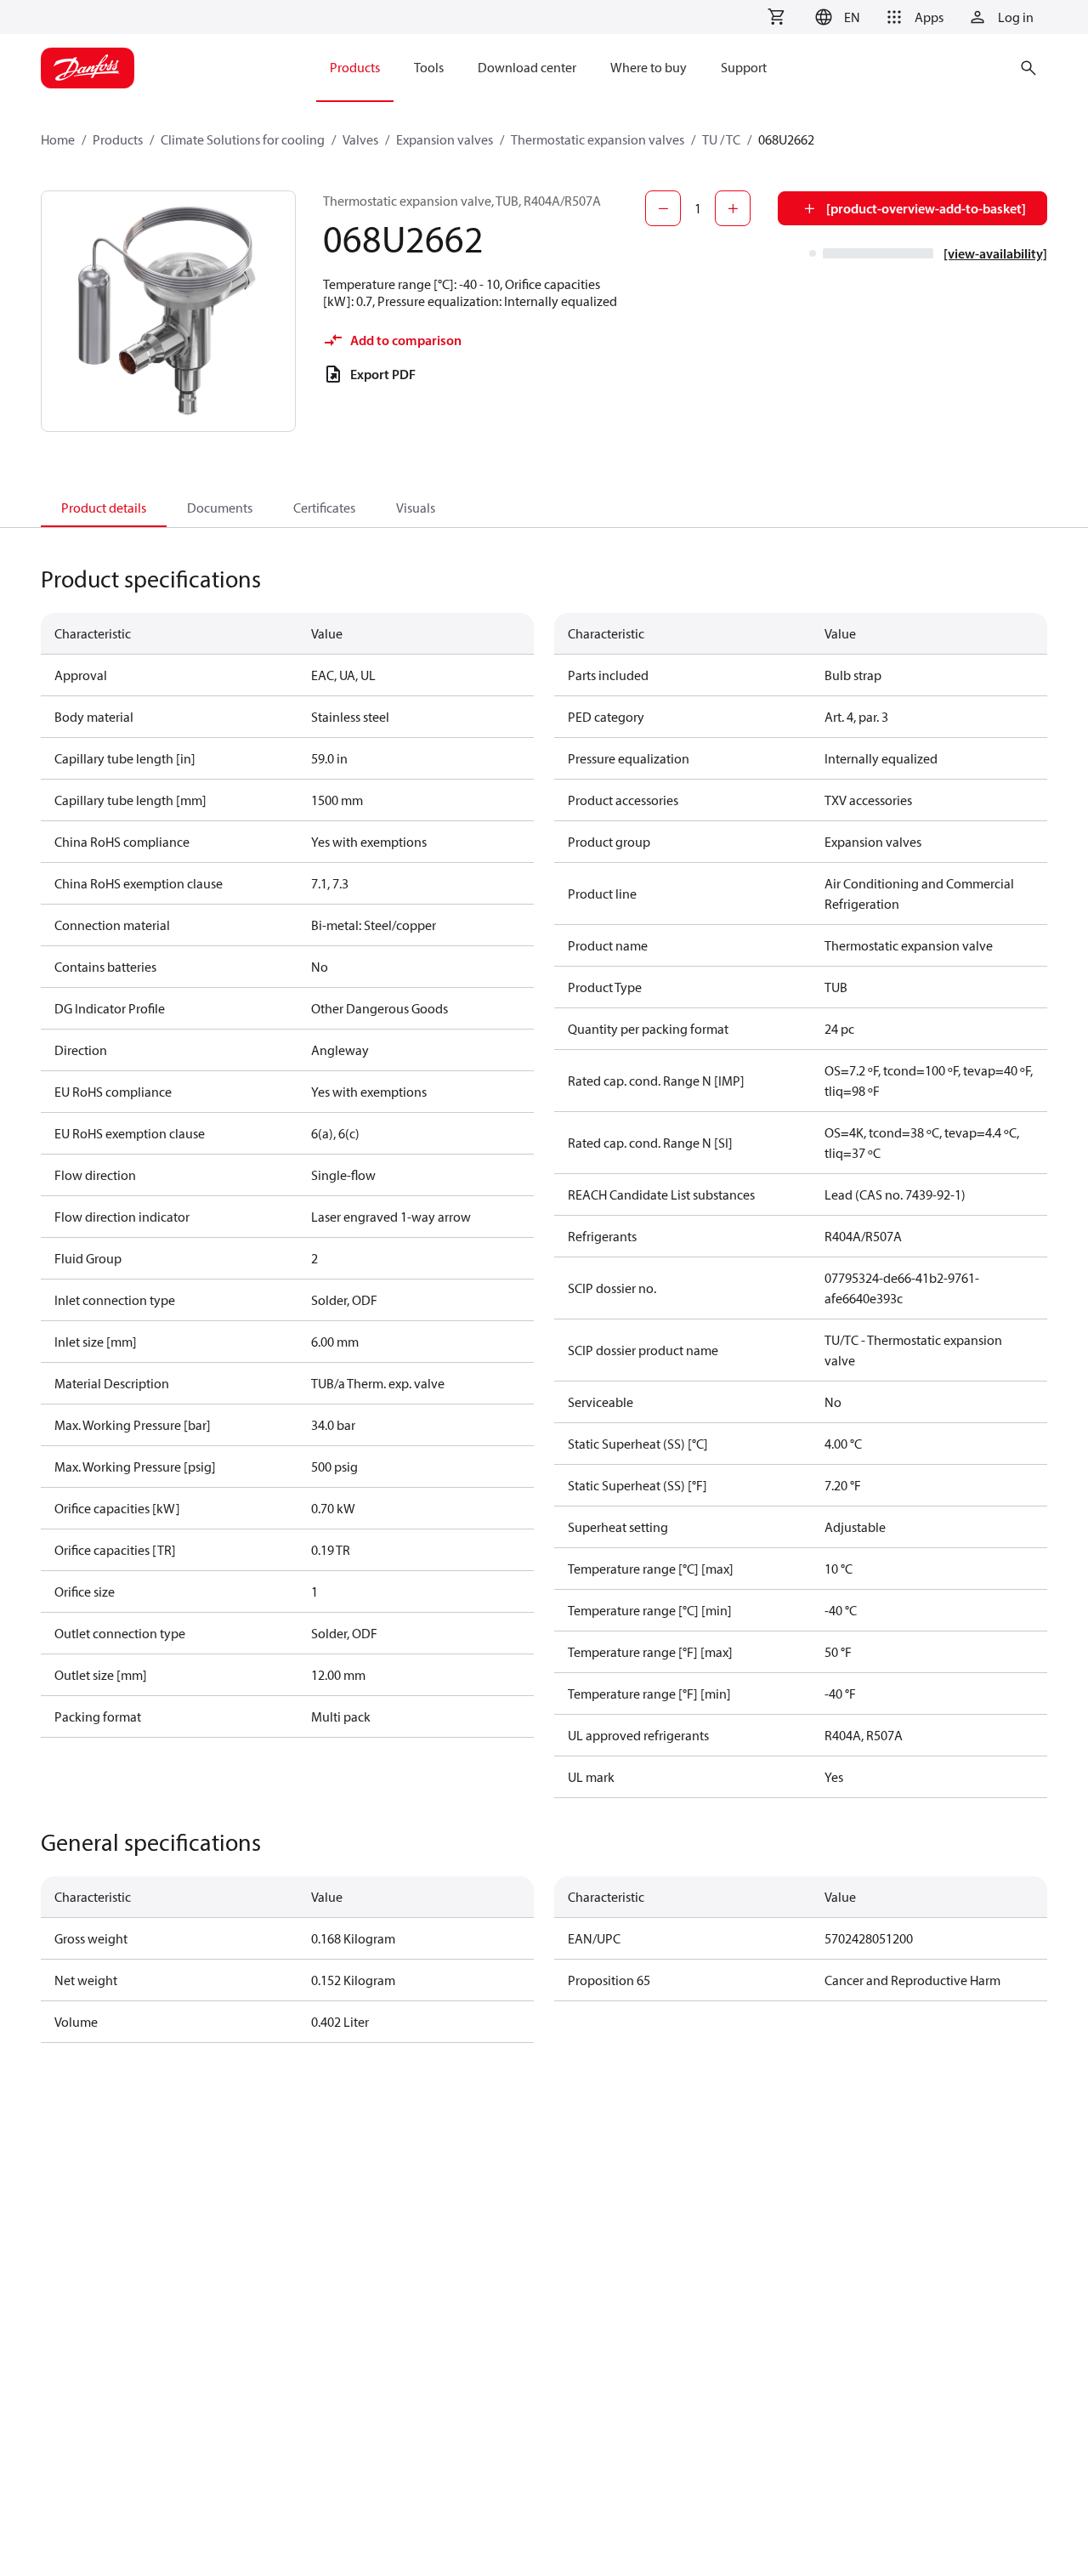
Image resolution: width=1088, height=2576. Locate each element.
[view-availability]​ (995, 253)
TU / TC (721, 139)
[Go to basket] (776, 17)
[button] (835, 17)
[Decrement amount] (663, 208)
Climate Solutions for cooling (243, 139)
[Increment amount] (733, 208)
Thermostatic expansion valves (598, 139)
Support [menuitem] (744, 67)
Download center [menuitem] (527, 67)
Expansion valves (445, 139)
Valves (360, 139)
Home (58, 139)
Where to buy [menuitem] (649, 67)
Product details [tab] (104, 508)
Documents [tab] (220, 508)
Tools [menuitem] (429, 67)
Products (118, 139)
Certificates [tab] (324, 508)
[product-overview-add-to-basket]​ (926, 208)
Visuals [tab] (416, 508)
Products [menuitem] (355, 67)
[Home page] (88, 68)
